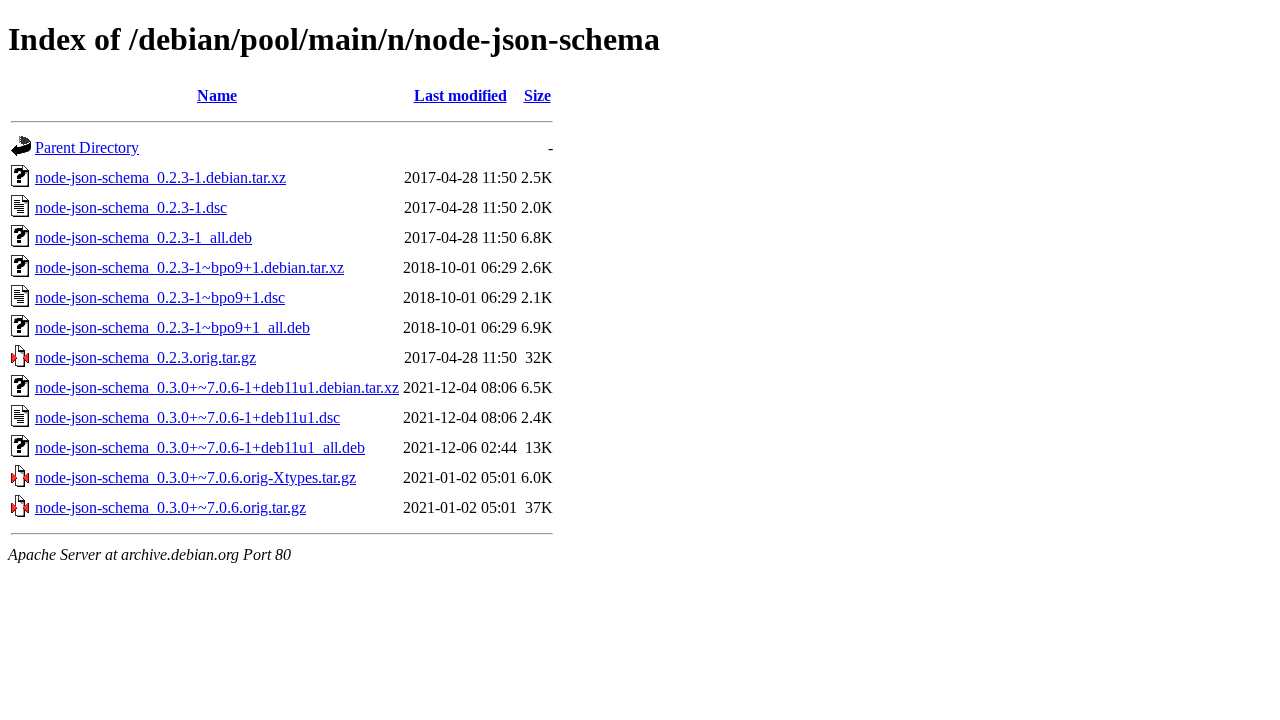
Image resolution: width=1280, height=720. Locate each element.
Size (537, 95)
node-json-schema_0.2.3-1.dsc (131, 207)
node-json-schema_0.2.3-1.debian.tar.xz (160, 177)
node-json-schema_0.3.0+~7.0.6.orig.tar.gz (170, 507)
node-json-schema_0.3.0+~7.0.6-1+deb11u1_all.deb (200, 447)
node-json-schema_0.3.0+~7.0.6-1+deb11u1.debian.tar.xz (217, 387)
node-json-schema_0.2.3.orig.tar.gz (145, 357)
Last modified (460, 95)
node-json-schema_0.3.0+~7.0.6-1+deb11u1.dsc (187, 417)
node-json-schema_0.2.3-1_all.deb (143, 237)
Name (217, 95)
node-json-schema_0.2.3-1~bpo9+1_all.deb (172, 327)
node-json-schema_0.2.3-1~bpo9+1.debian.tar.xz (189, 267)
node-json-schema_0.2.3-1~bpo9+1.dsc (160, 297)
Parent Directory (87, 147)
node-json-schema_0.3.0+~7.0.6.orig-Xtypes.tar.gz (195, 477)
